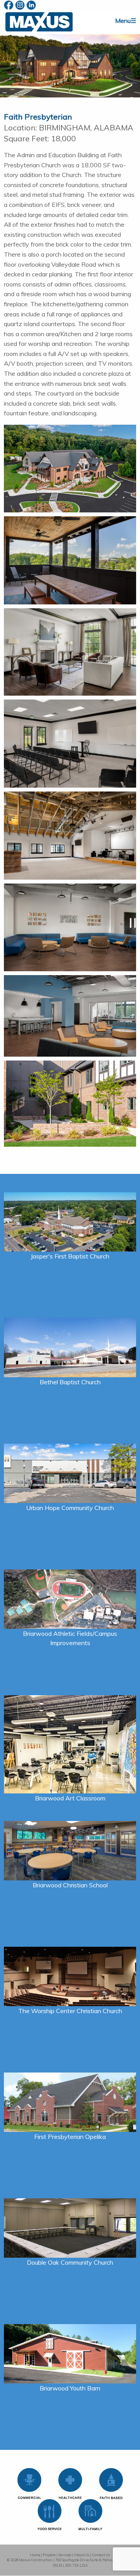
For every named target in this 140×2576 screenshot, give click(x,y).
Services (65, 2555)
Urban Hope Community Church (70, 1508)
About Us (82, 2555)
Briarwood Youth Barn (70, 2388)
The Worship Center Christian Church (70, 2011)
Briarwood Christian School (70, 1885)
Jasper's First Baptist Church (70, 1256)
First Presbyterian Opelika (70, 2137)
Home (35, 2555)
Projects (49, 2555)
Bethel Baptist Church (70, 1382)
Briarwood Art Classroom (70, 1798)
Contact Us (101, 2555)
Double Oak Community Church (70, 2262)
